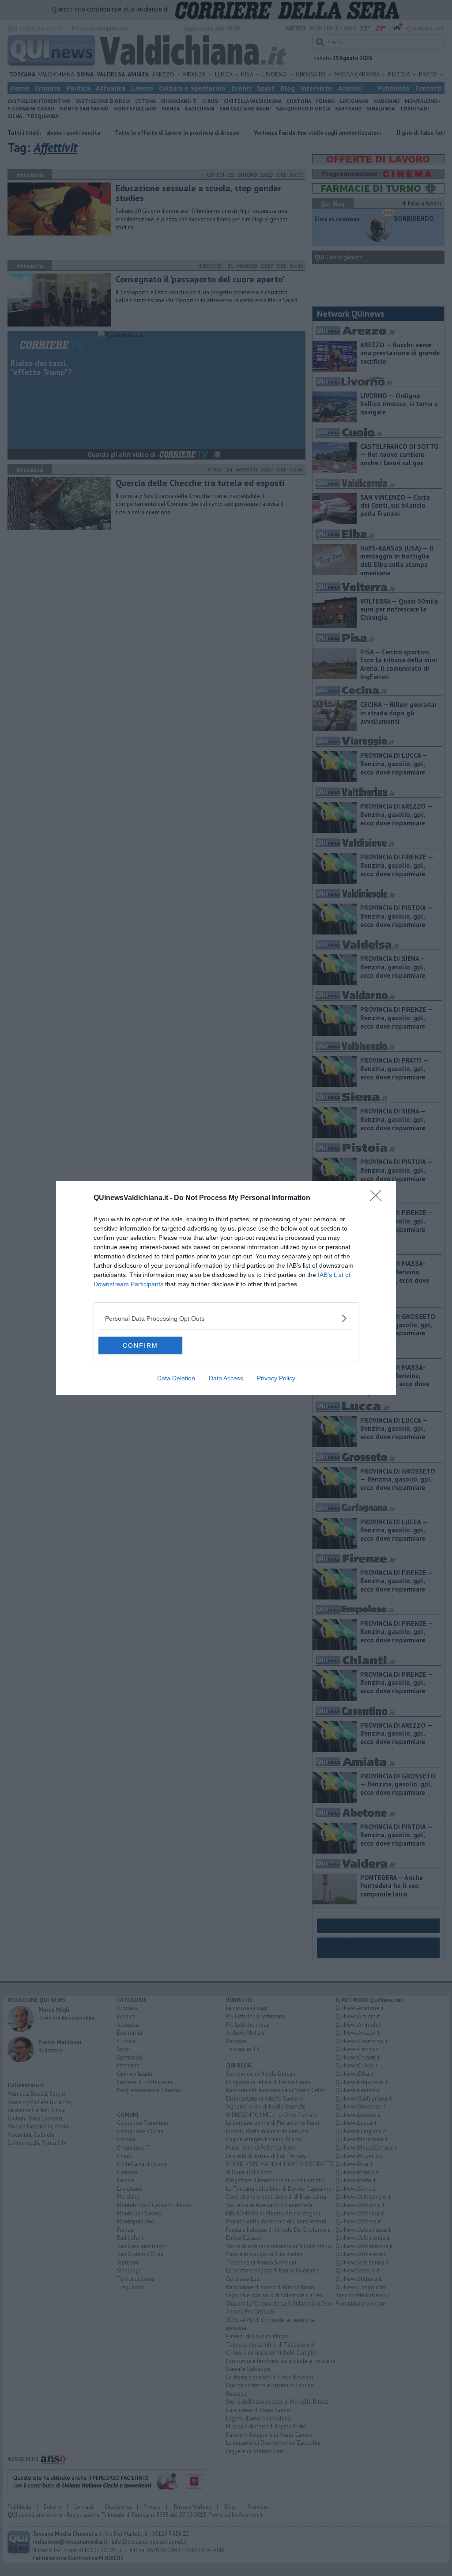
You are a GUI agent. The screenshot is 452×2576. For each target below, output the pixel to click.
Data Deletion (176, 1378)
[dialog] (226, 1288)
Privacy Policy (276, 1378)
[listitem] (226, 1318)
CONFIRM (140, 1345)
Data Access (226, 1378)
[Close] (379, 1198)
